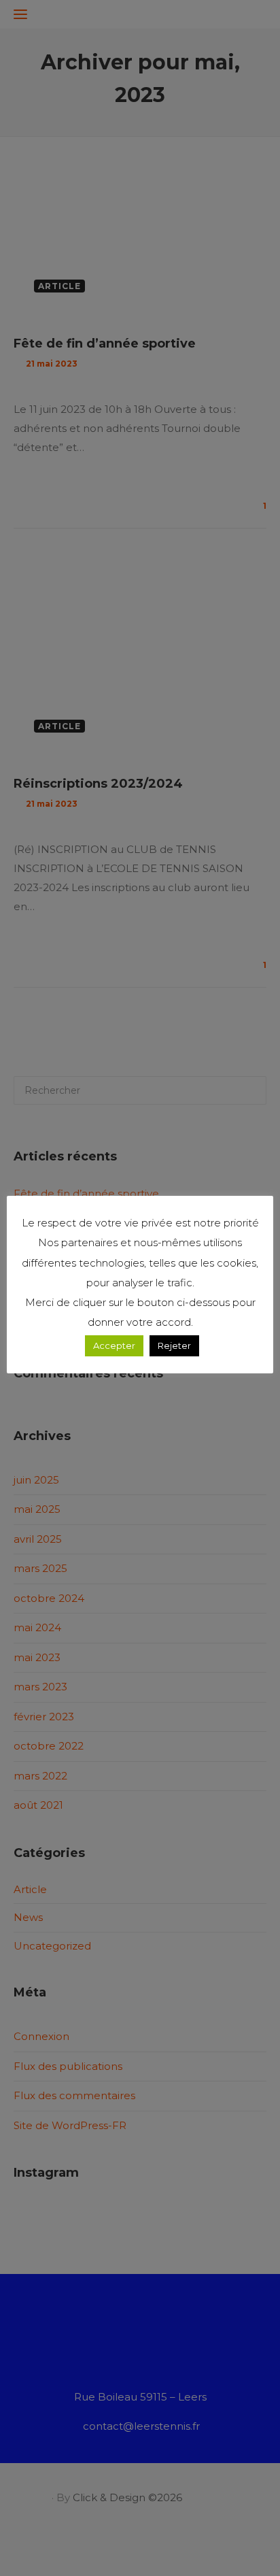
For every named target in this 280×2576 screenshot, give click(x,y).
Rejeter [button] (174, 1345)
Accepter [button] (114, 1345)
